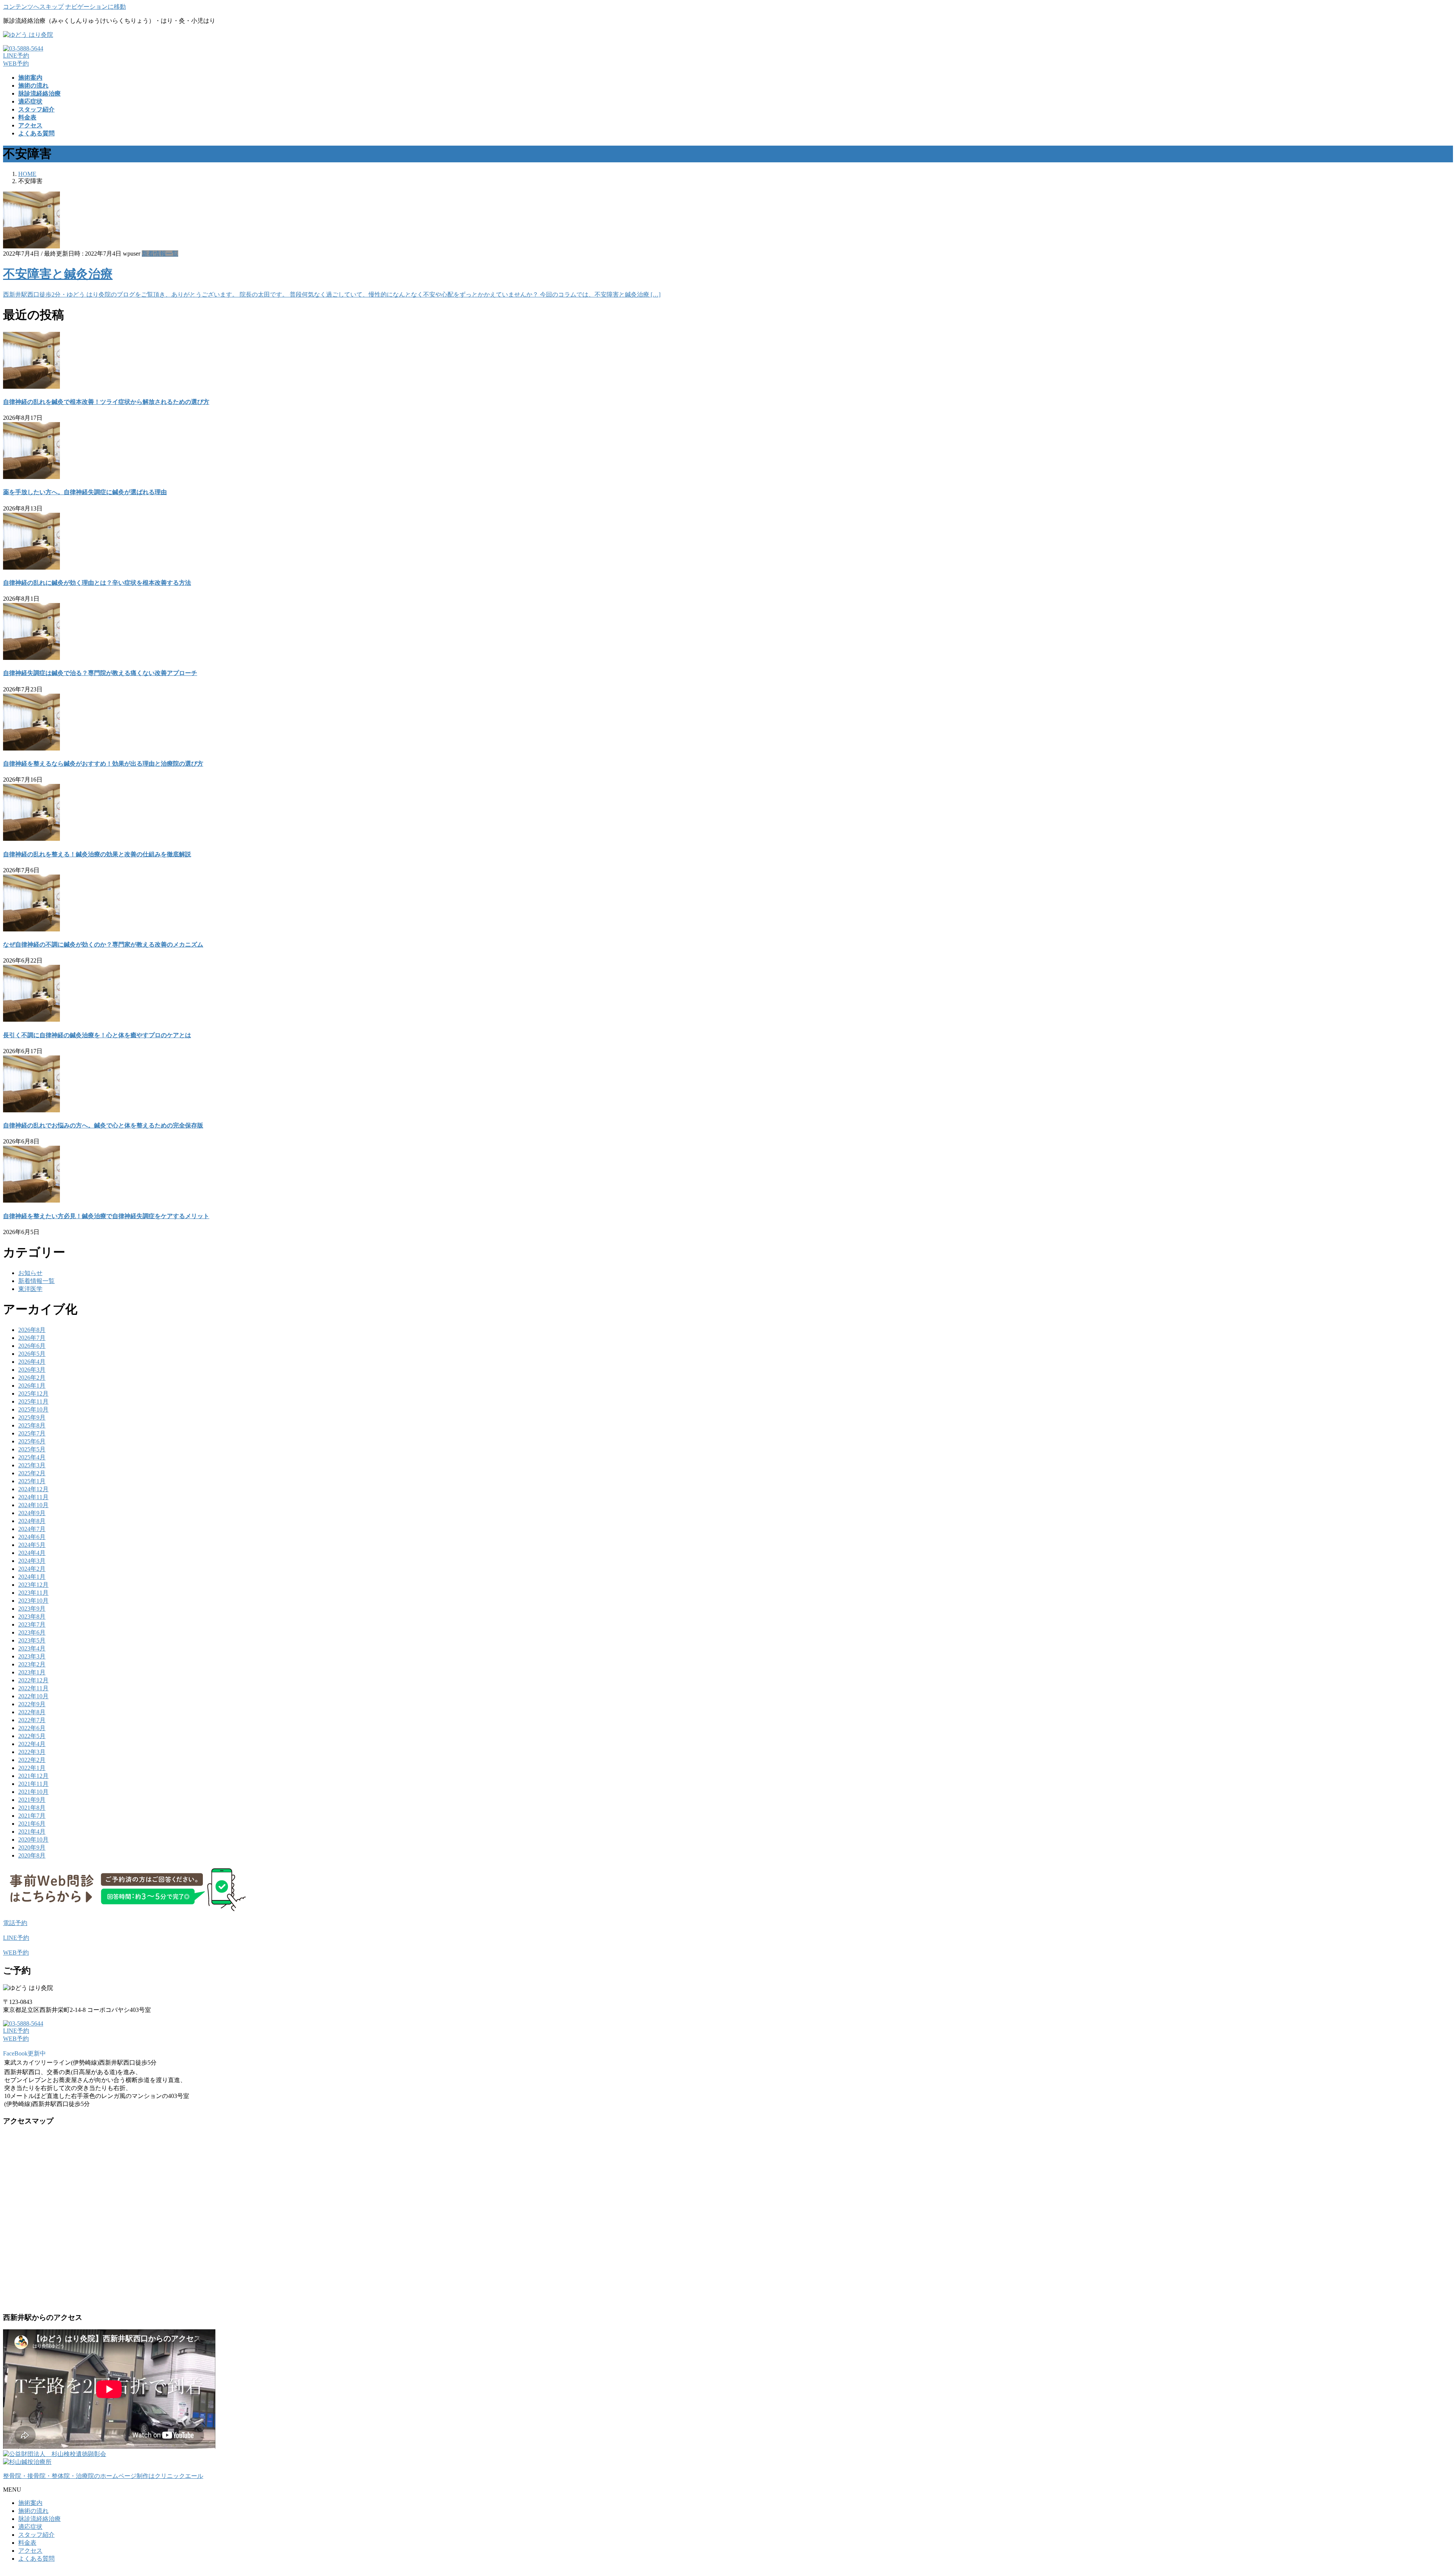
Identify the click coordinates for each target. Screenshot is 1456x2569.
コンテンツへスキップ (33, 7)
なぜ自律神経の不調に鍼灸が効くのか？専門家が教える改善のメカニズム (103, 945)
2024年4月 (32, 1553)
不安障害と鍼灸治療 (58, 274)
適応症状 (30, 2527)
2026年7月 (32, 1338)
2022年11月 (33, 1688)
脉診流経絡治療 (39, 2519)
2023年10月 (33, 1601)
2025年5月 (32, 1449)
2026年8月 (32, 1330)
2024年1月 (32, 1577)
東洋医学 (30, 1289)
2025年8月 (32, 1425)
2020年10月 (33, 1840)
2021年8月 (32, 1808)
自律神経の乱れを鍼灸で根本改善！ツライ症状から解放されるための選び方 (106, 402)
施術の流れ (33, 2511)
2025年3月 (32, 1465)
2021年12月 (33, 1776)
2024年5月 (32, 1545)
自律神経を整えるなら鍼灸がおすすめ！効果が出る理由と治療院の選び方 (103, 764)
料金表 (27, 2543)
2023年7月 (32, 1624)
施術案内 (30, 2503)
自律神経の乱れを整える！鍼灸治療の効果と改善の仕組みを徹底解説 (97, 854)
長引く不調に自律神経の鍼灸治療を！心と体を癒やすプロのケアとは (97, 1035)
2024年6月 (32, 1537)
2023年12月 (33, 1585)
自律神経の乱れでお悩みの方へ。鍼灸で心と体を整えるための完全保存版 (103, 1125)
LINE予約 (16, 56)
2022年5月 (32, 1736)
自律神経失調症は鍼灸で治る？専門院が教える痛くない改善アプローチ (100, 673)
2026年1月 (32, 1386)
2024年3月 (32, 1561)
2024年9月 (32, 1513)
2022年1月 (32, 1768)
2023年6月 (32, 1632)
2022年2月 (32, 1760)
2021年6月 (32, 1824)
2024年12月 (33, 1489)
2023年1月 (32, 1672)
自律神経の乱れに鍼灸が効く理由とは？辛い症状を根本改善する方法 (97, 583)
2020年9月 (32, 1847)
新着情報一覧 (160, 254)
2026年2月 (32, 1378)
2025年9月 (32, 1417)
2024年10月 (33, 1505)
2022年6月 (32, 1728)
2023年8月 (32, 1617)
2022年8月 (32, 1712)
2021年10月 (33, 1792)
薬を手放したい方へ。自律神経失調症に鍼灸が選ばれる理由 (85, 492)
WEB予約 (16, 64)
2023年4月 (32, 1648)
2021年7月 (32, 1816)
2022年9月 (32, 1704)
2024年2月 (32, 1569)
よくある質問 (36, 2559)
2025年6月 (32, 1441)
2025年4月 (32, 1457)
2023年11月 (33, 1593)
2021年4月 (32, 1832)
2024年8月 (32, 1521)
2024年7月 (32, 1529)
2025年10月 (33, 1409)
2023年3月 (32, 1656)
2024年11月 (33, 1497)
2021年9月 (32, 1800)
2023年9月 (32, 1609)
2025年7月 (32, 1433)
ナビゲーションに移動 (96, 7)
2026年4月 (32, 1362)
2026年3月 (32, 1370)
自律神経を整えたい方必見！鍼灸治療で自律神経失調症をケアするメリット (106, 1216)
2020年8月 (32, 1855)
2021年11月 (33, 1784)
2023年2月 (32, 1664)
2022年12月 (33, 1680)
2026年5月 (32, 1354)
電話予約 (15, 1923)
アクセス (30, 2551)
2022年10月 (33, 1696)
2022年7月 (32, 1720)
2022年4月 (32, 1744)
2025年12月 (33, 1394)
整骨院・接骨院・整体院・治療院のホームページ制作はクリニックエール (103, 2476)
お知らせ (30, 1273)
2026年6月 (32, 1346)
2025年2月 (32, 1473)
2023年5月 (32, 1640)
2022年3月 (32, 1752)
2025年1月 (32, 1481)
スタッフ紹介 (36, 2535)
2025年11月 (33, 1401)
